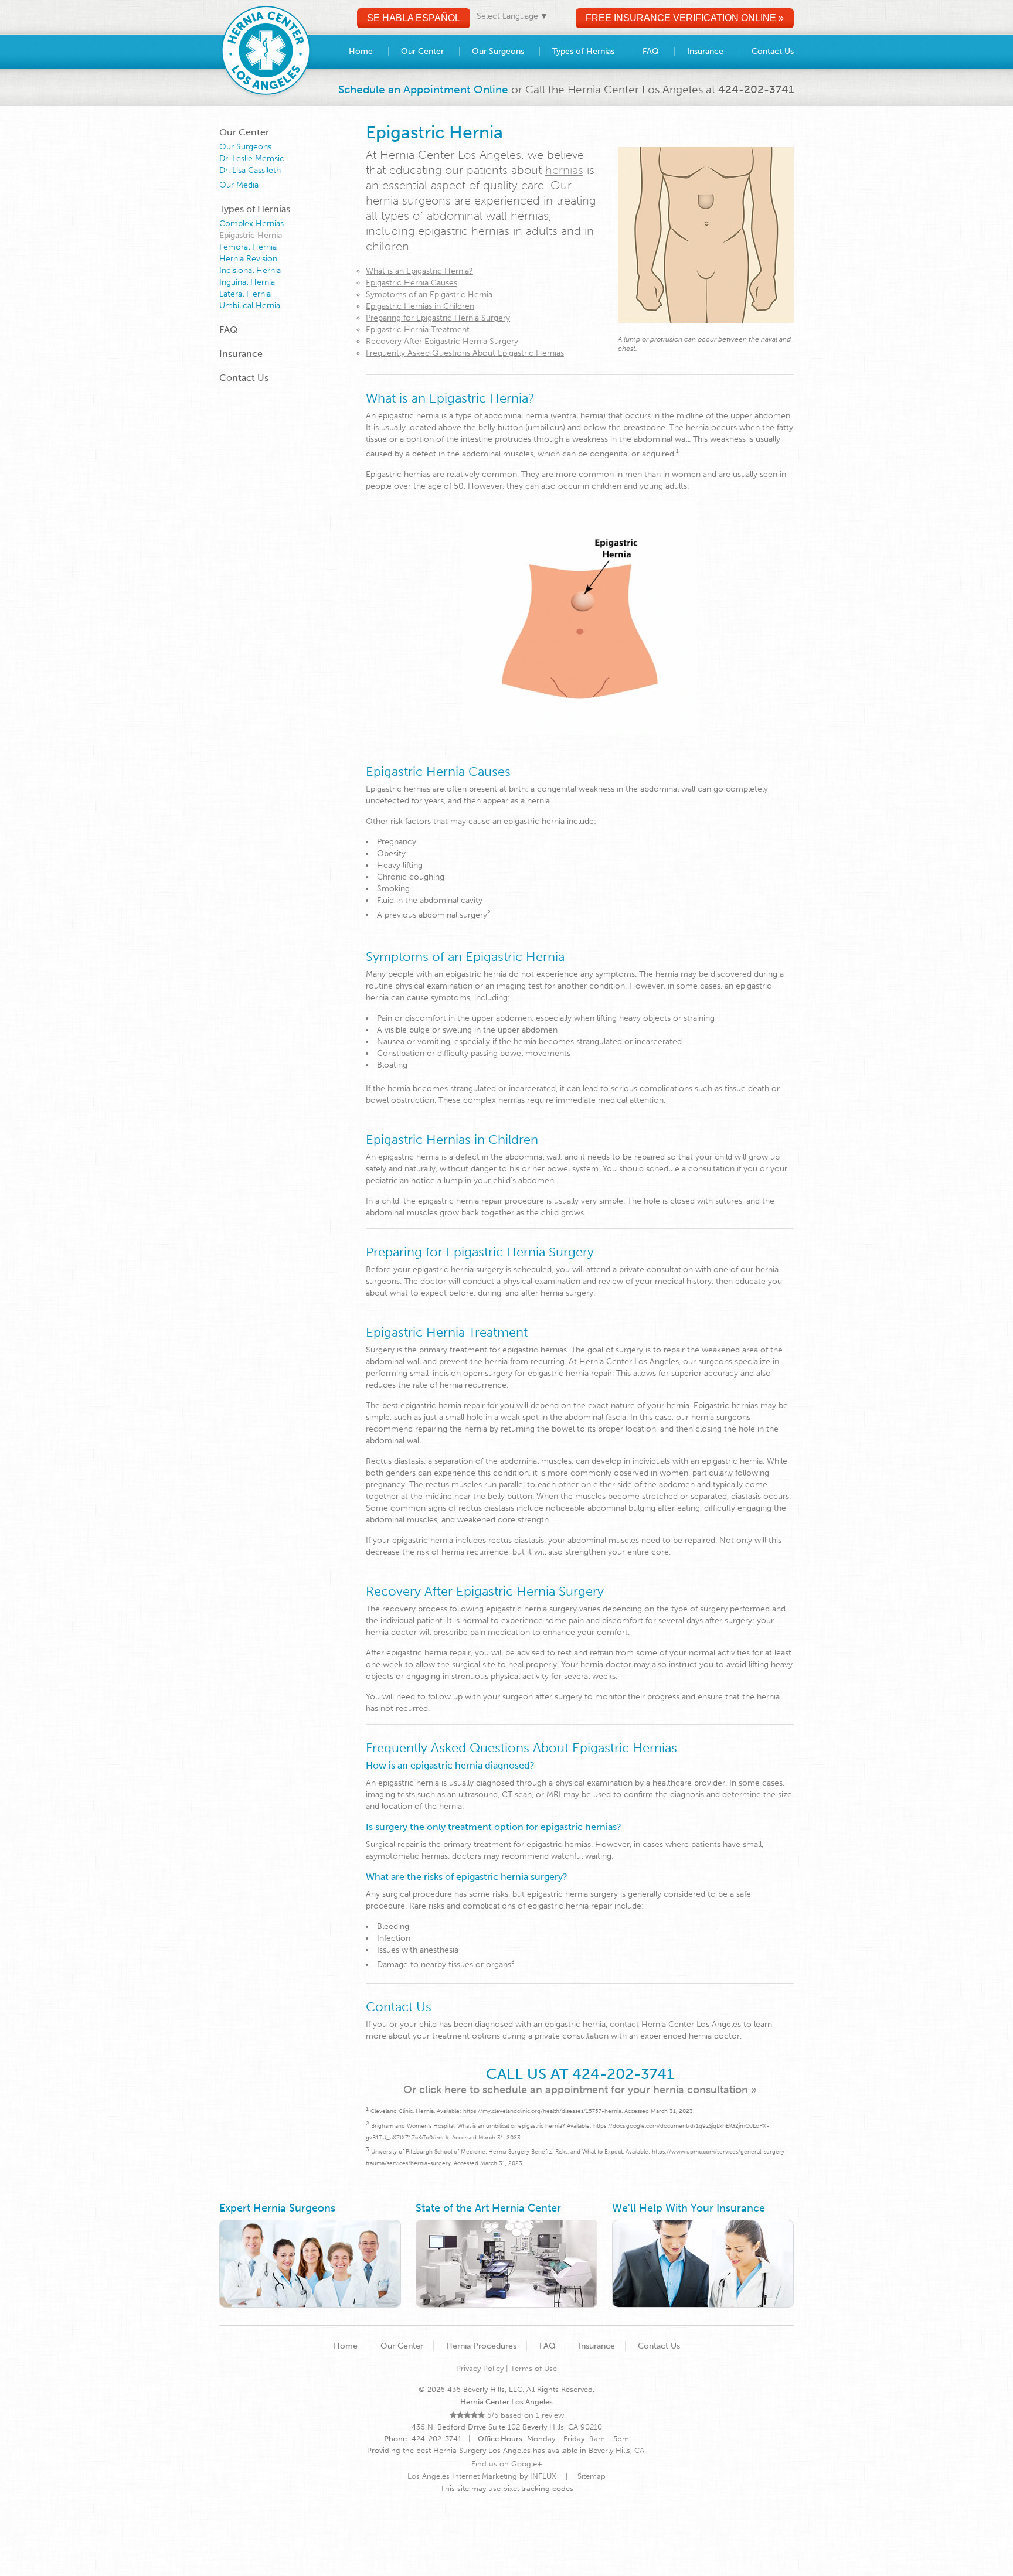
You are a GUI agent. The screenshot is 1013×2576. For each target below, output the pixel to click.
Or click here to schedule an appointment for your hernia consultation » (580, 2090)
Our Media (239, 185)
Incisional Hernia (250, 270)
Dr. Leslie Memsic (252, 159)
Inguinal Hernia (247, 282)
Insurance (241, 354)
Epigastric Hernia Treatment (418, 330)
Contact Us (244, 378)
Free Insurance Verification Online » (685, 18)
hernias (564, 170)
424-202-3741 (756, 89)
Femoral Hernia (248, 247)
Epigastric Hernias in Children (420, 306)
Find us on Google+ (507, 2464)
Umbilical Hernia (250, 306)
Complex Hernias (251, 224)
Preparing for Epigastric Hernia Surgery (438, 318)
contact (624, 2024)
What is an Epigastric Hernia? (419, 271)
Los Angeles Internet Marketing (462, 2476)
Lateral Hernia (245, 294)
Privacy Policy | (483, 2368)
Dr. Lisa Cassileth (250, 170)
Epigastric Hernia (251, 235)
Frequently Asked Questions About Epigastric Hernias (465, 353)
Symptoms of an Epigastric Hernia (429, 294)
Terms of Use (534, 2368)
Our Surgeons (245, 147)
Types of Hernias (255, 209)
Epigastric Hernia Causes (412, 283)
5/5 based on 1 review (524, 2415)
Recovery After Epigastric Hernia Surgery (442, 341)
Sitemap (592, 2476)
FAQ (228, 330)
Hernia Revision (248, 259)
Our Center (244, 132)
